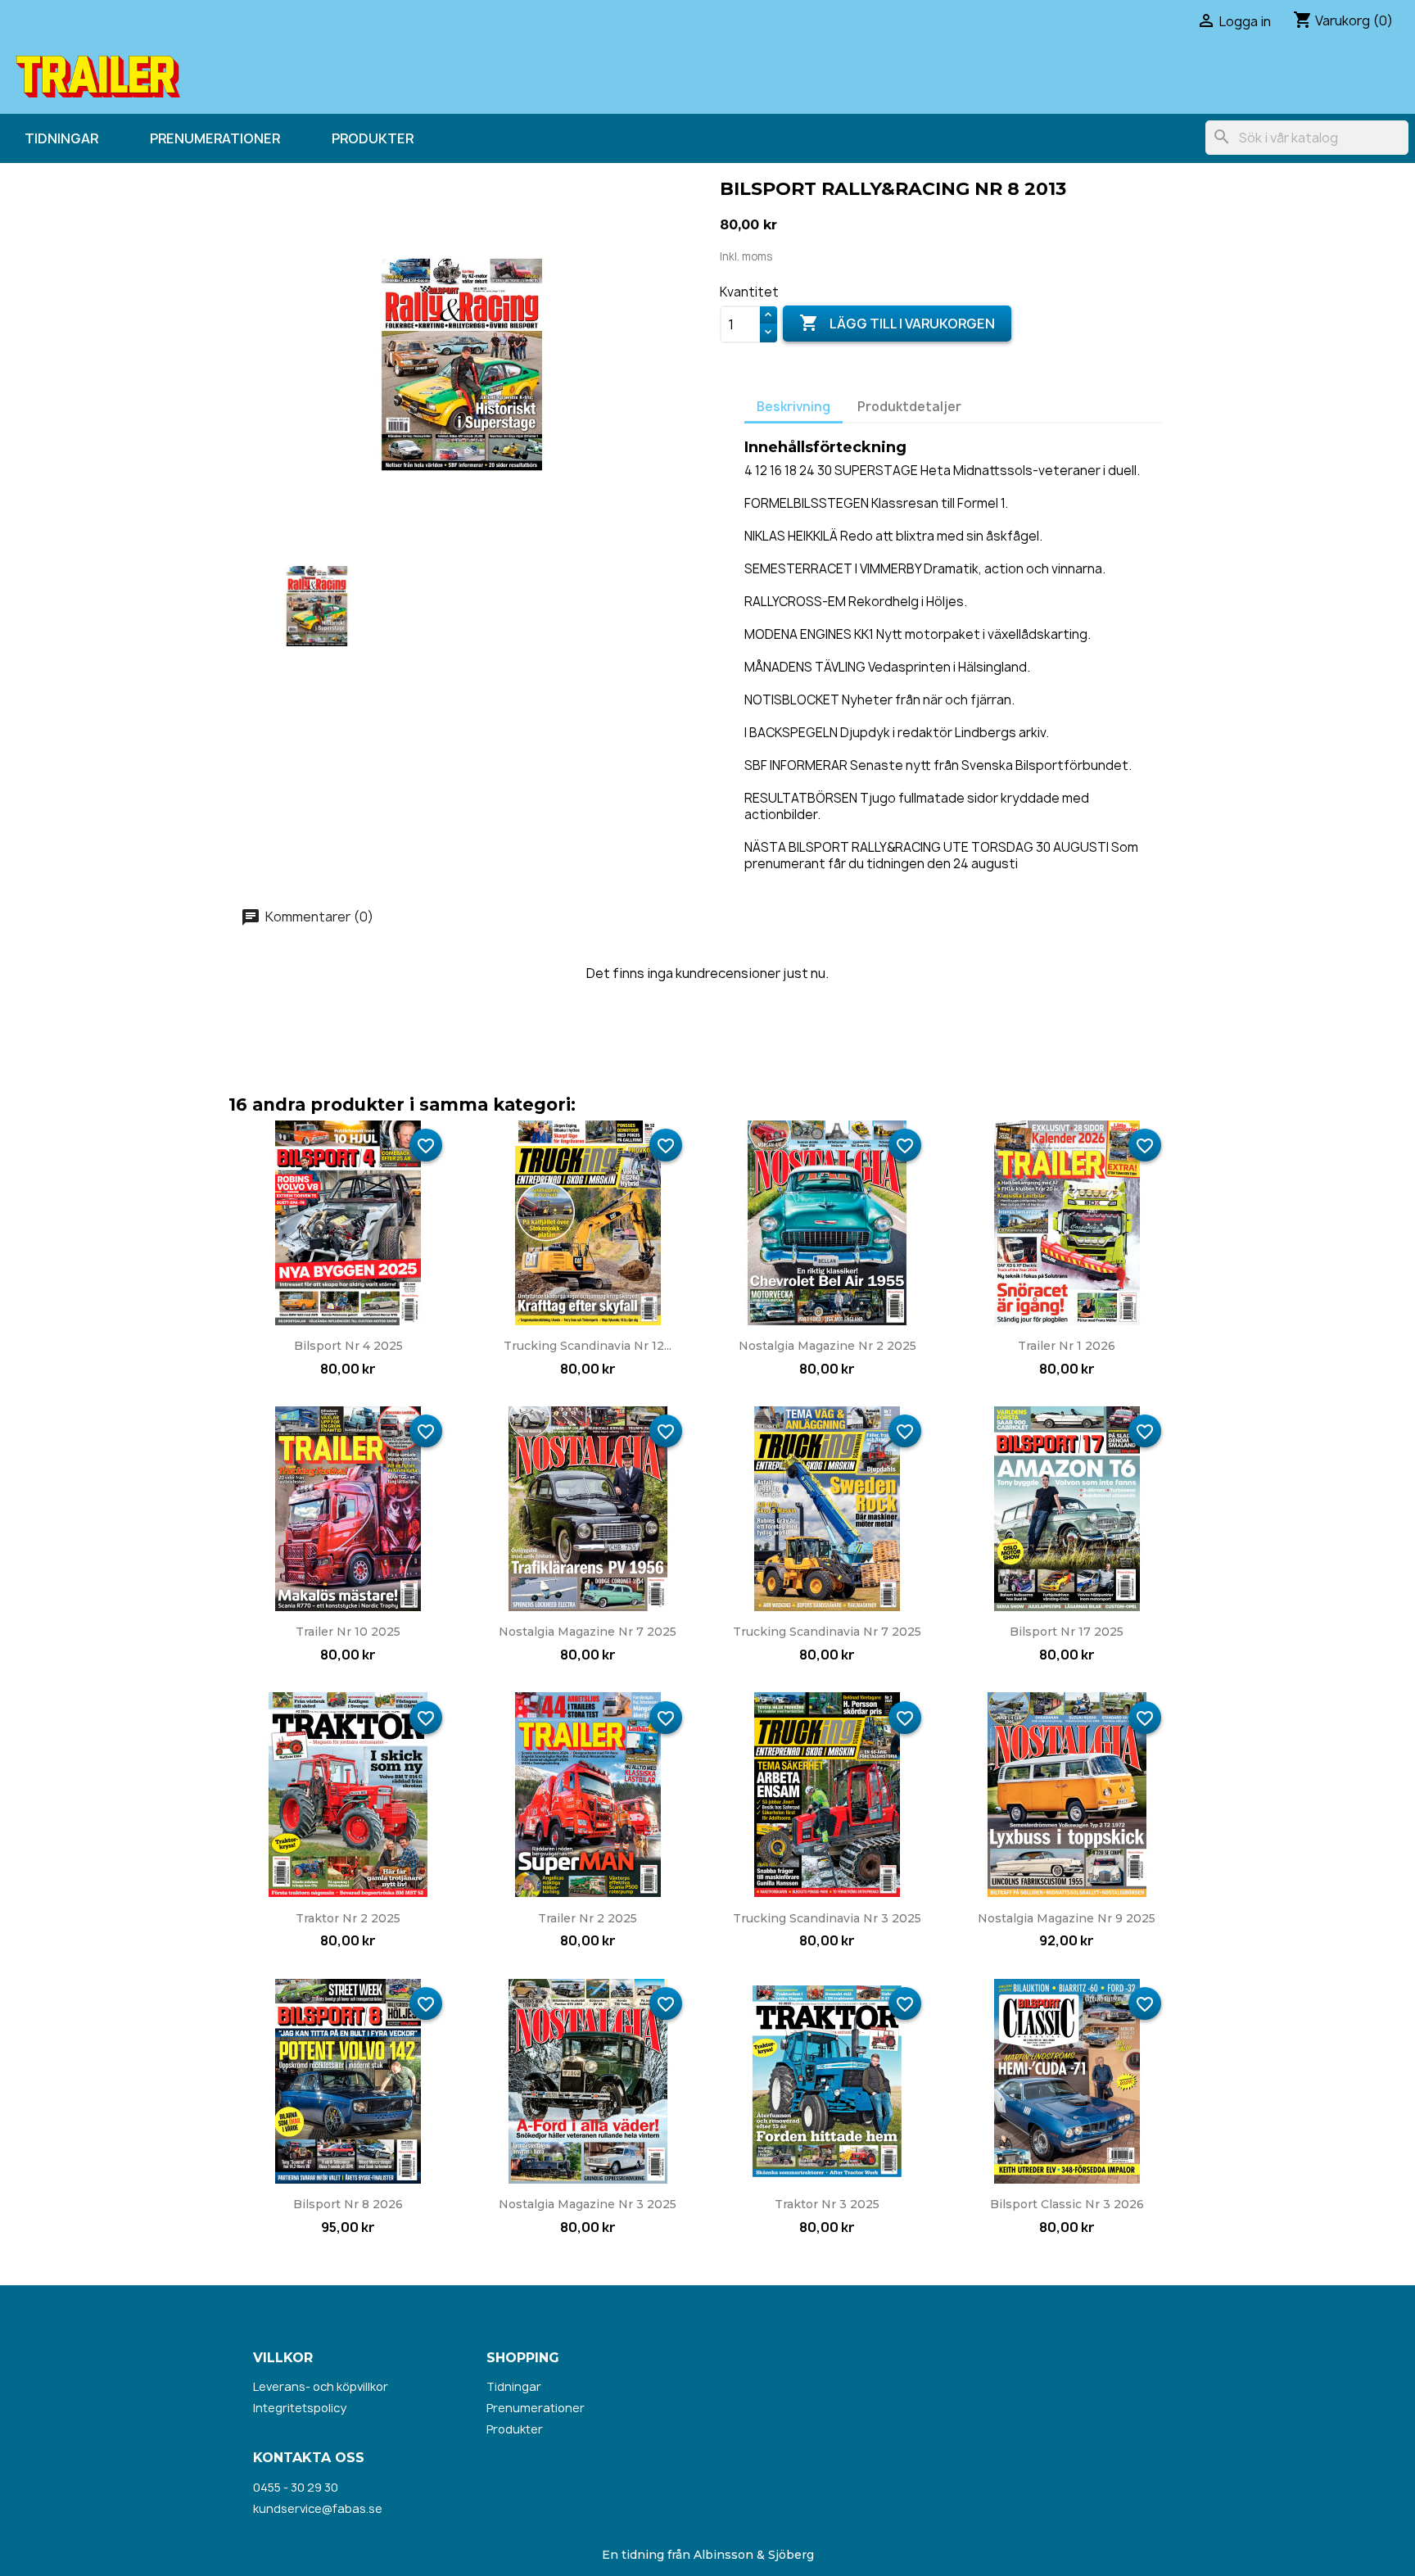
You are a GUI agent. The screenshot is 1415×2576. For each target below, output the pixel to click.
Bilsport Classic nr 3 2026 (1067, 2204)
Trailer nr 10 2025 (348, 1632)
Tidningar (61, 138)
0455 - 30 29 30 (296, 2487)
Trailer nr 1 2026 (1067, 1346)
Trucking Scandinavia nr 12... (588, 1346)
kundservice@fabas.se (318, 2508)
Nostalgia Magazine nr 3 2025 (588, 2204)
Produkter (373, 138)
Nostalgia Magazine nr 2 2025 (827, 1346)
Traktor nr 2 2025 (348, 1918)
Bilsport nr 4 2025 (348, 1346)
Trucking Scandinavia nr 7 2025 (827, 1632)
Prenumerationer (215, 138)
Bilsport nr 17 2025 (1067, 1632)
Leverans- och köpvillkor (321, 2386)
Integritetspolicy (300, 2408)
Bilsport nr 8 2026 (348, 2204)
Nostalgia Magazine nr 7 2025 (588, 1632)
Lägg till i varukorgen (897, 323)
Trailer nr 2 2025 (588, 1918)
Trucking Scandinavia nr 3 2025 (827, 1918)
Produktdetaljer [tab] (909, 407)
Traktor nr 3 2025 (827, 2204)
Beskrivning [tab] (793, 407)
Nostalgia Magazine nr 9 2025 (1067, 1918)
